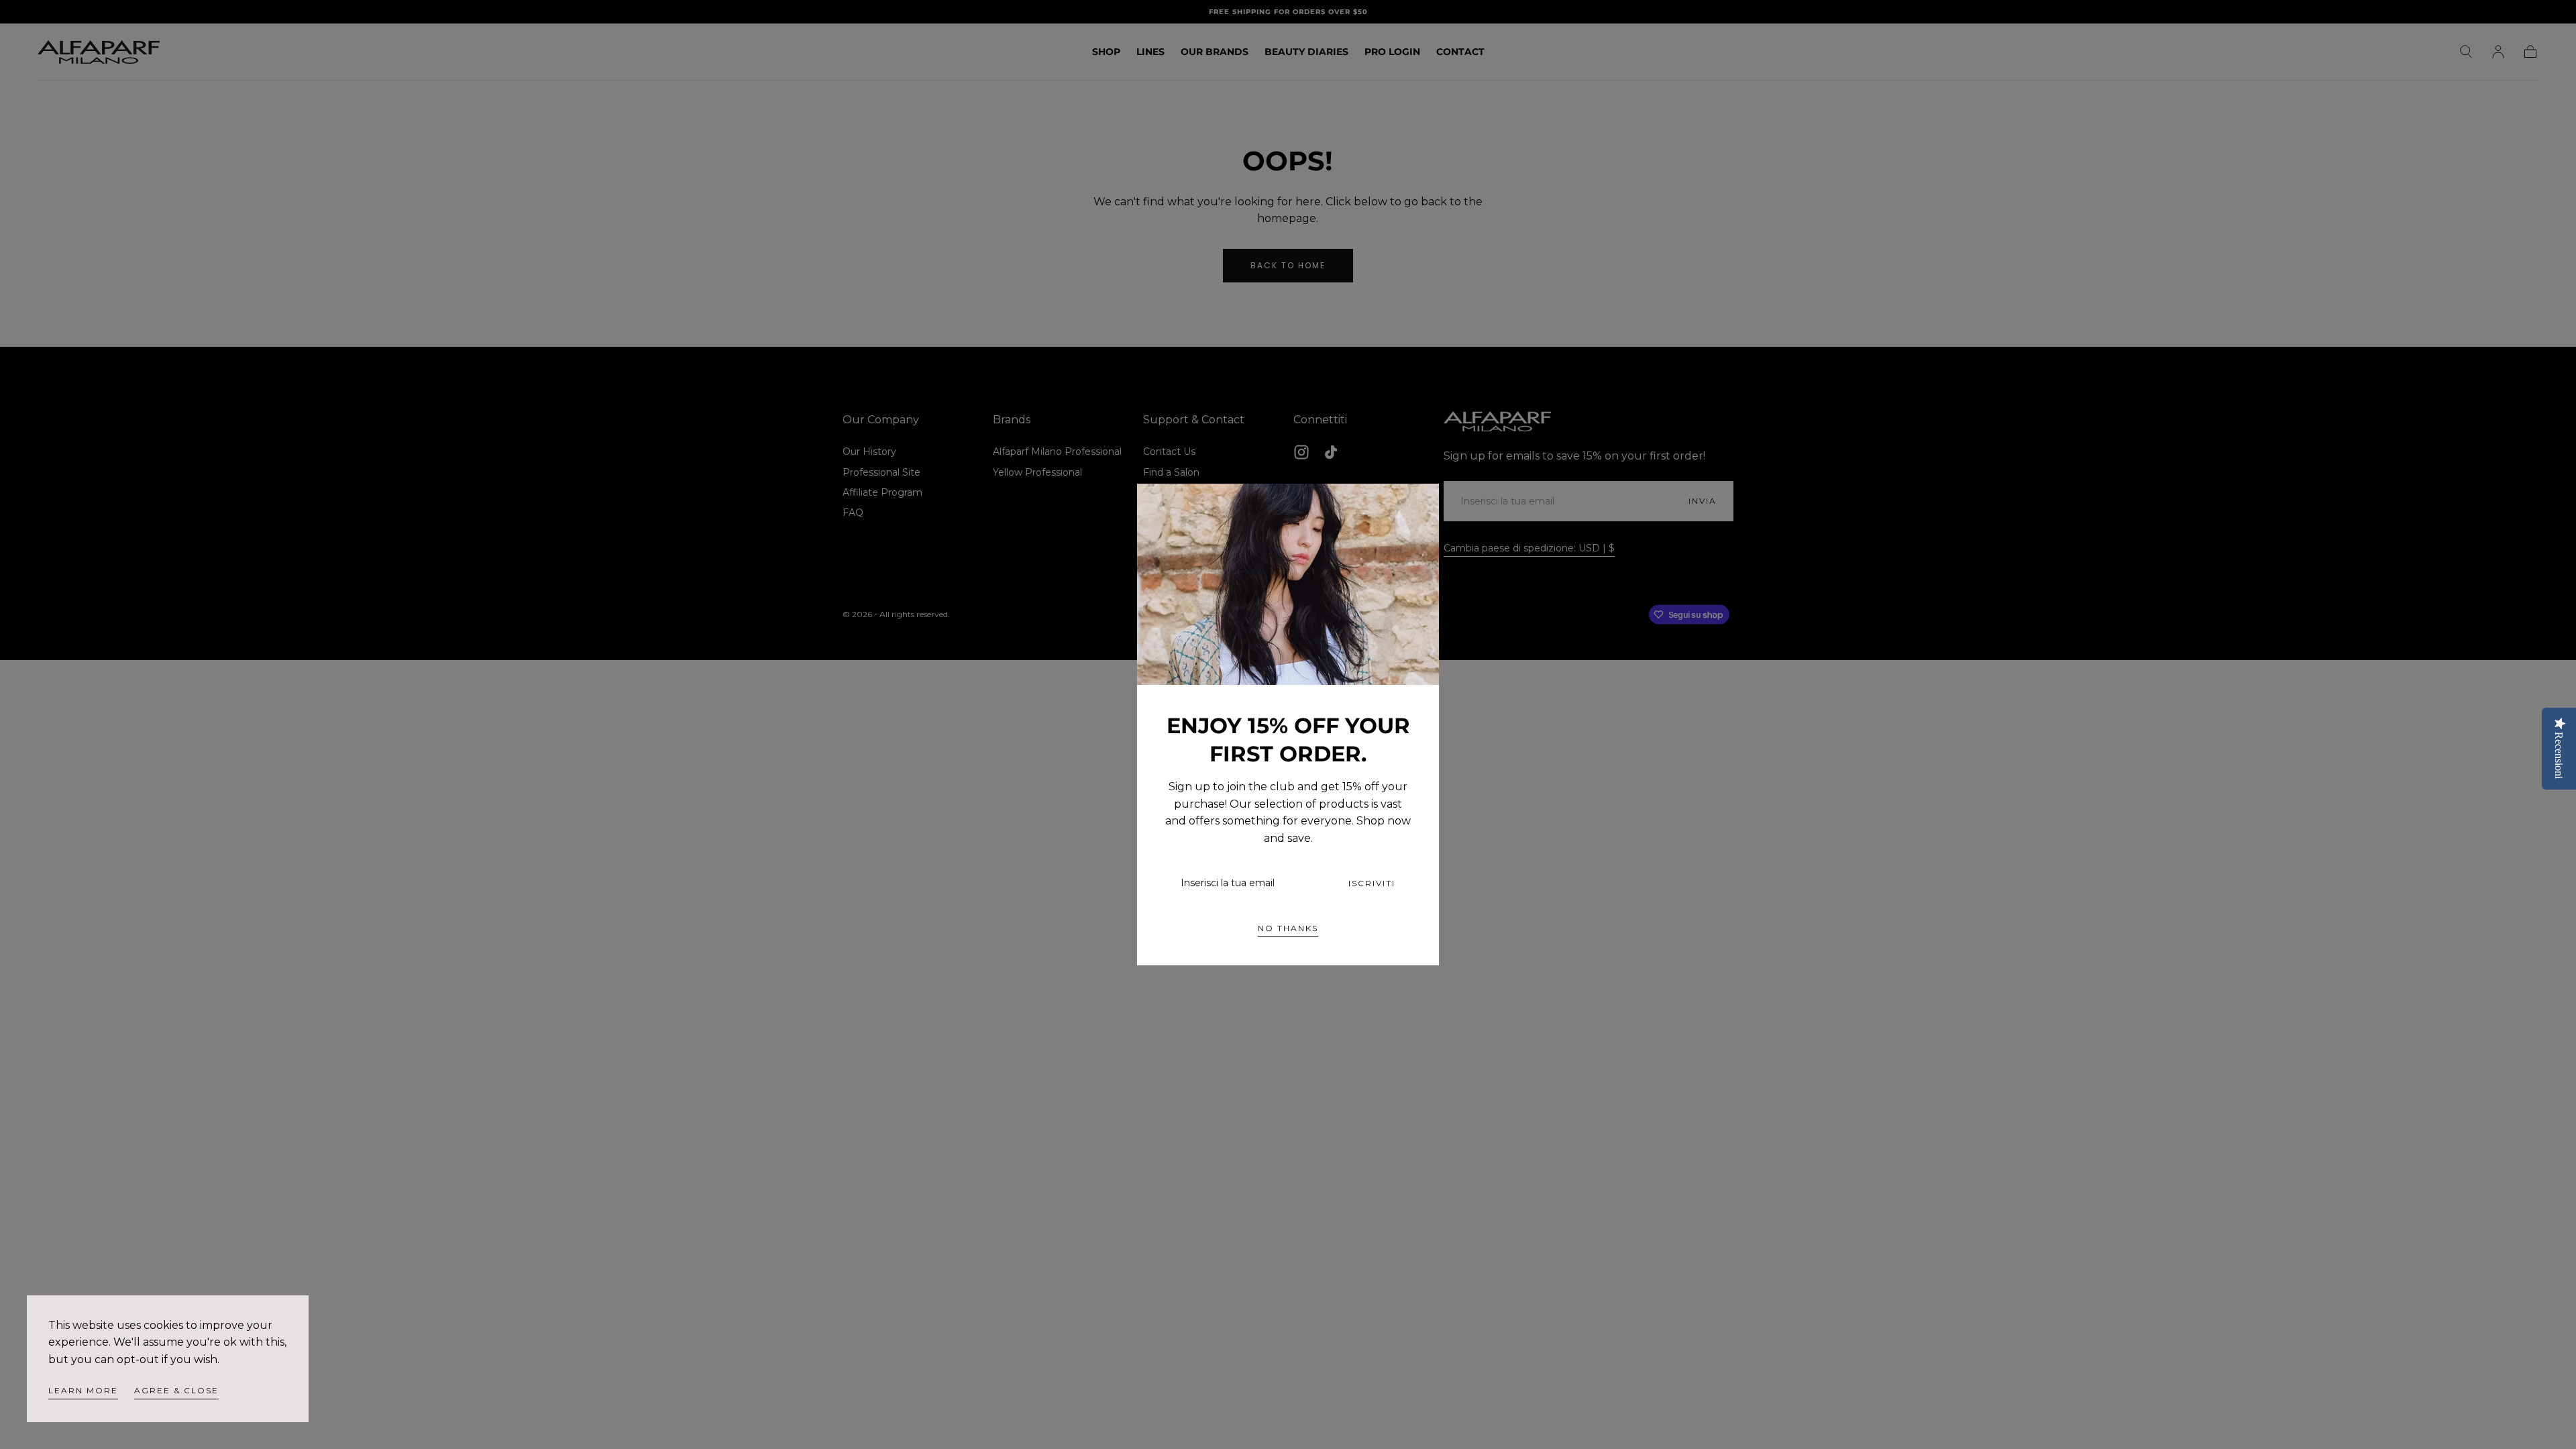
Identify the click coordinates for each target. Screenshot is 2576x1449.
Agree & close (176, 1390)
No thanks (1288, 928)
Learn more (83, 1390)
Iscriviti (1372, 883)
